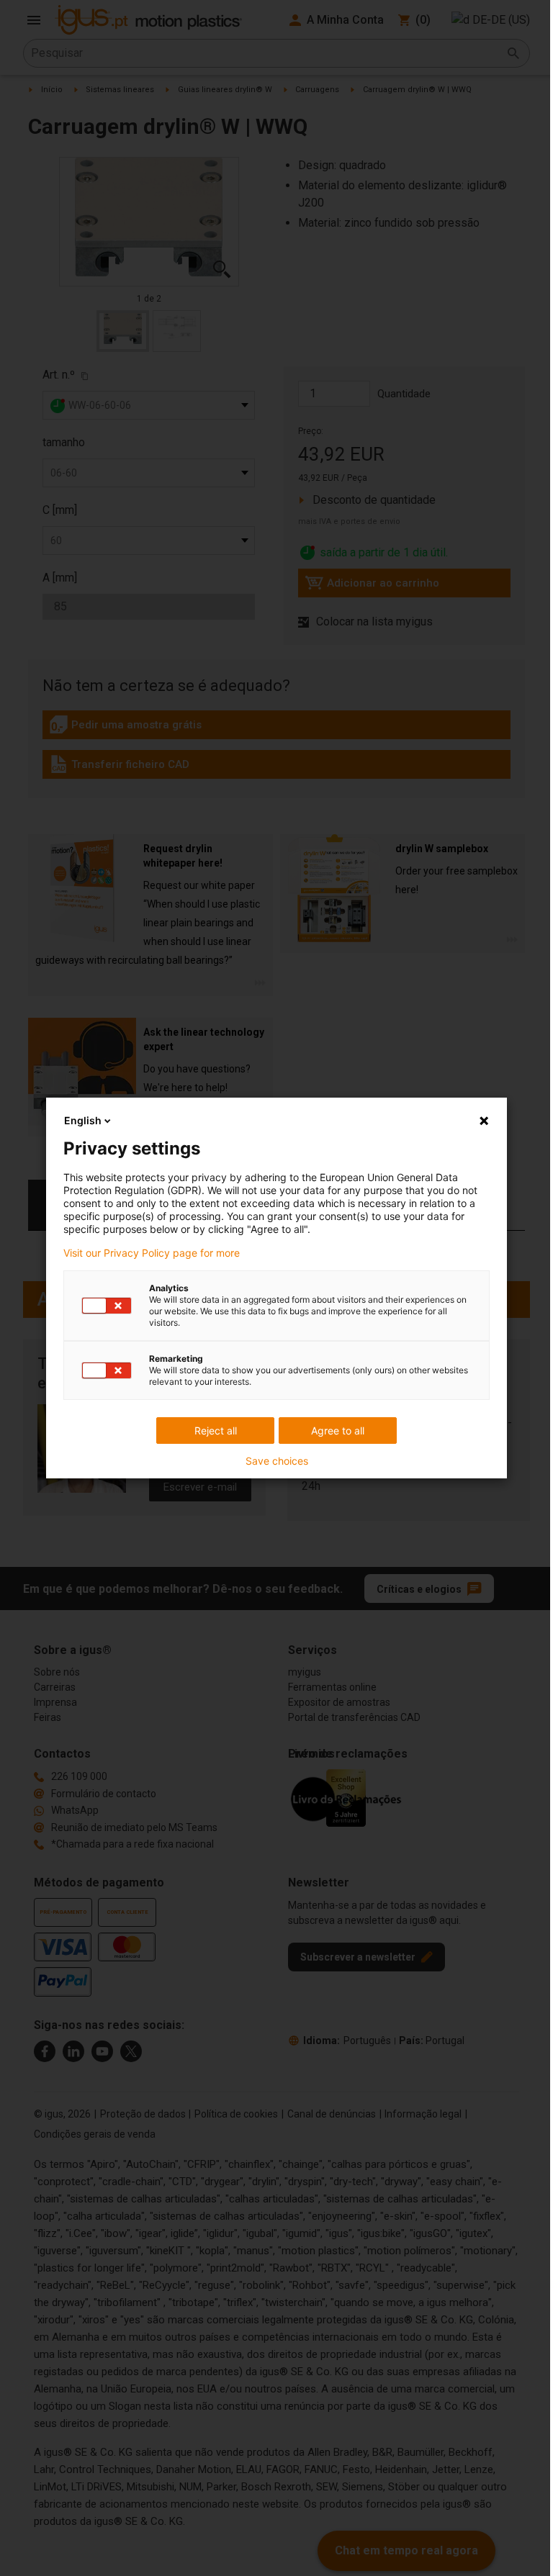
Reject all (216, 1431)
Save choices (277, 1461)
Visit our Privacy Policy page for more (152, 1253)
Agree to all (338, 1431)
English (83, 1120)
